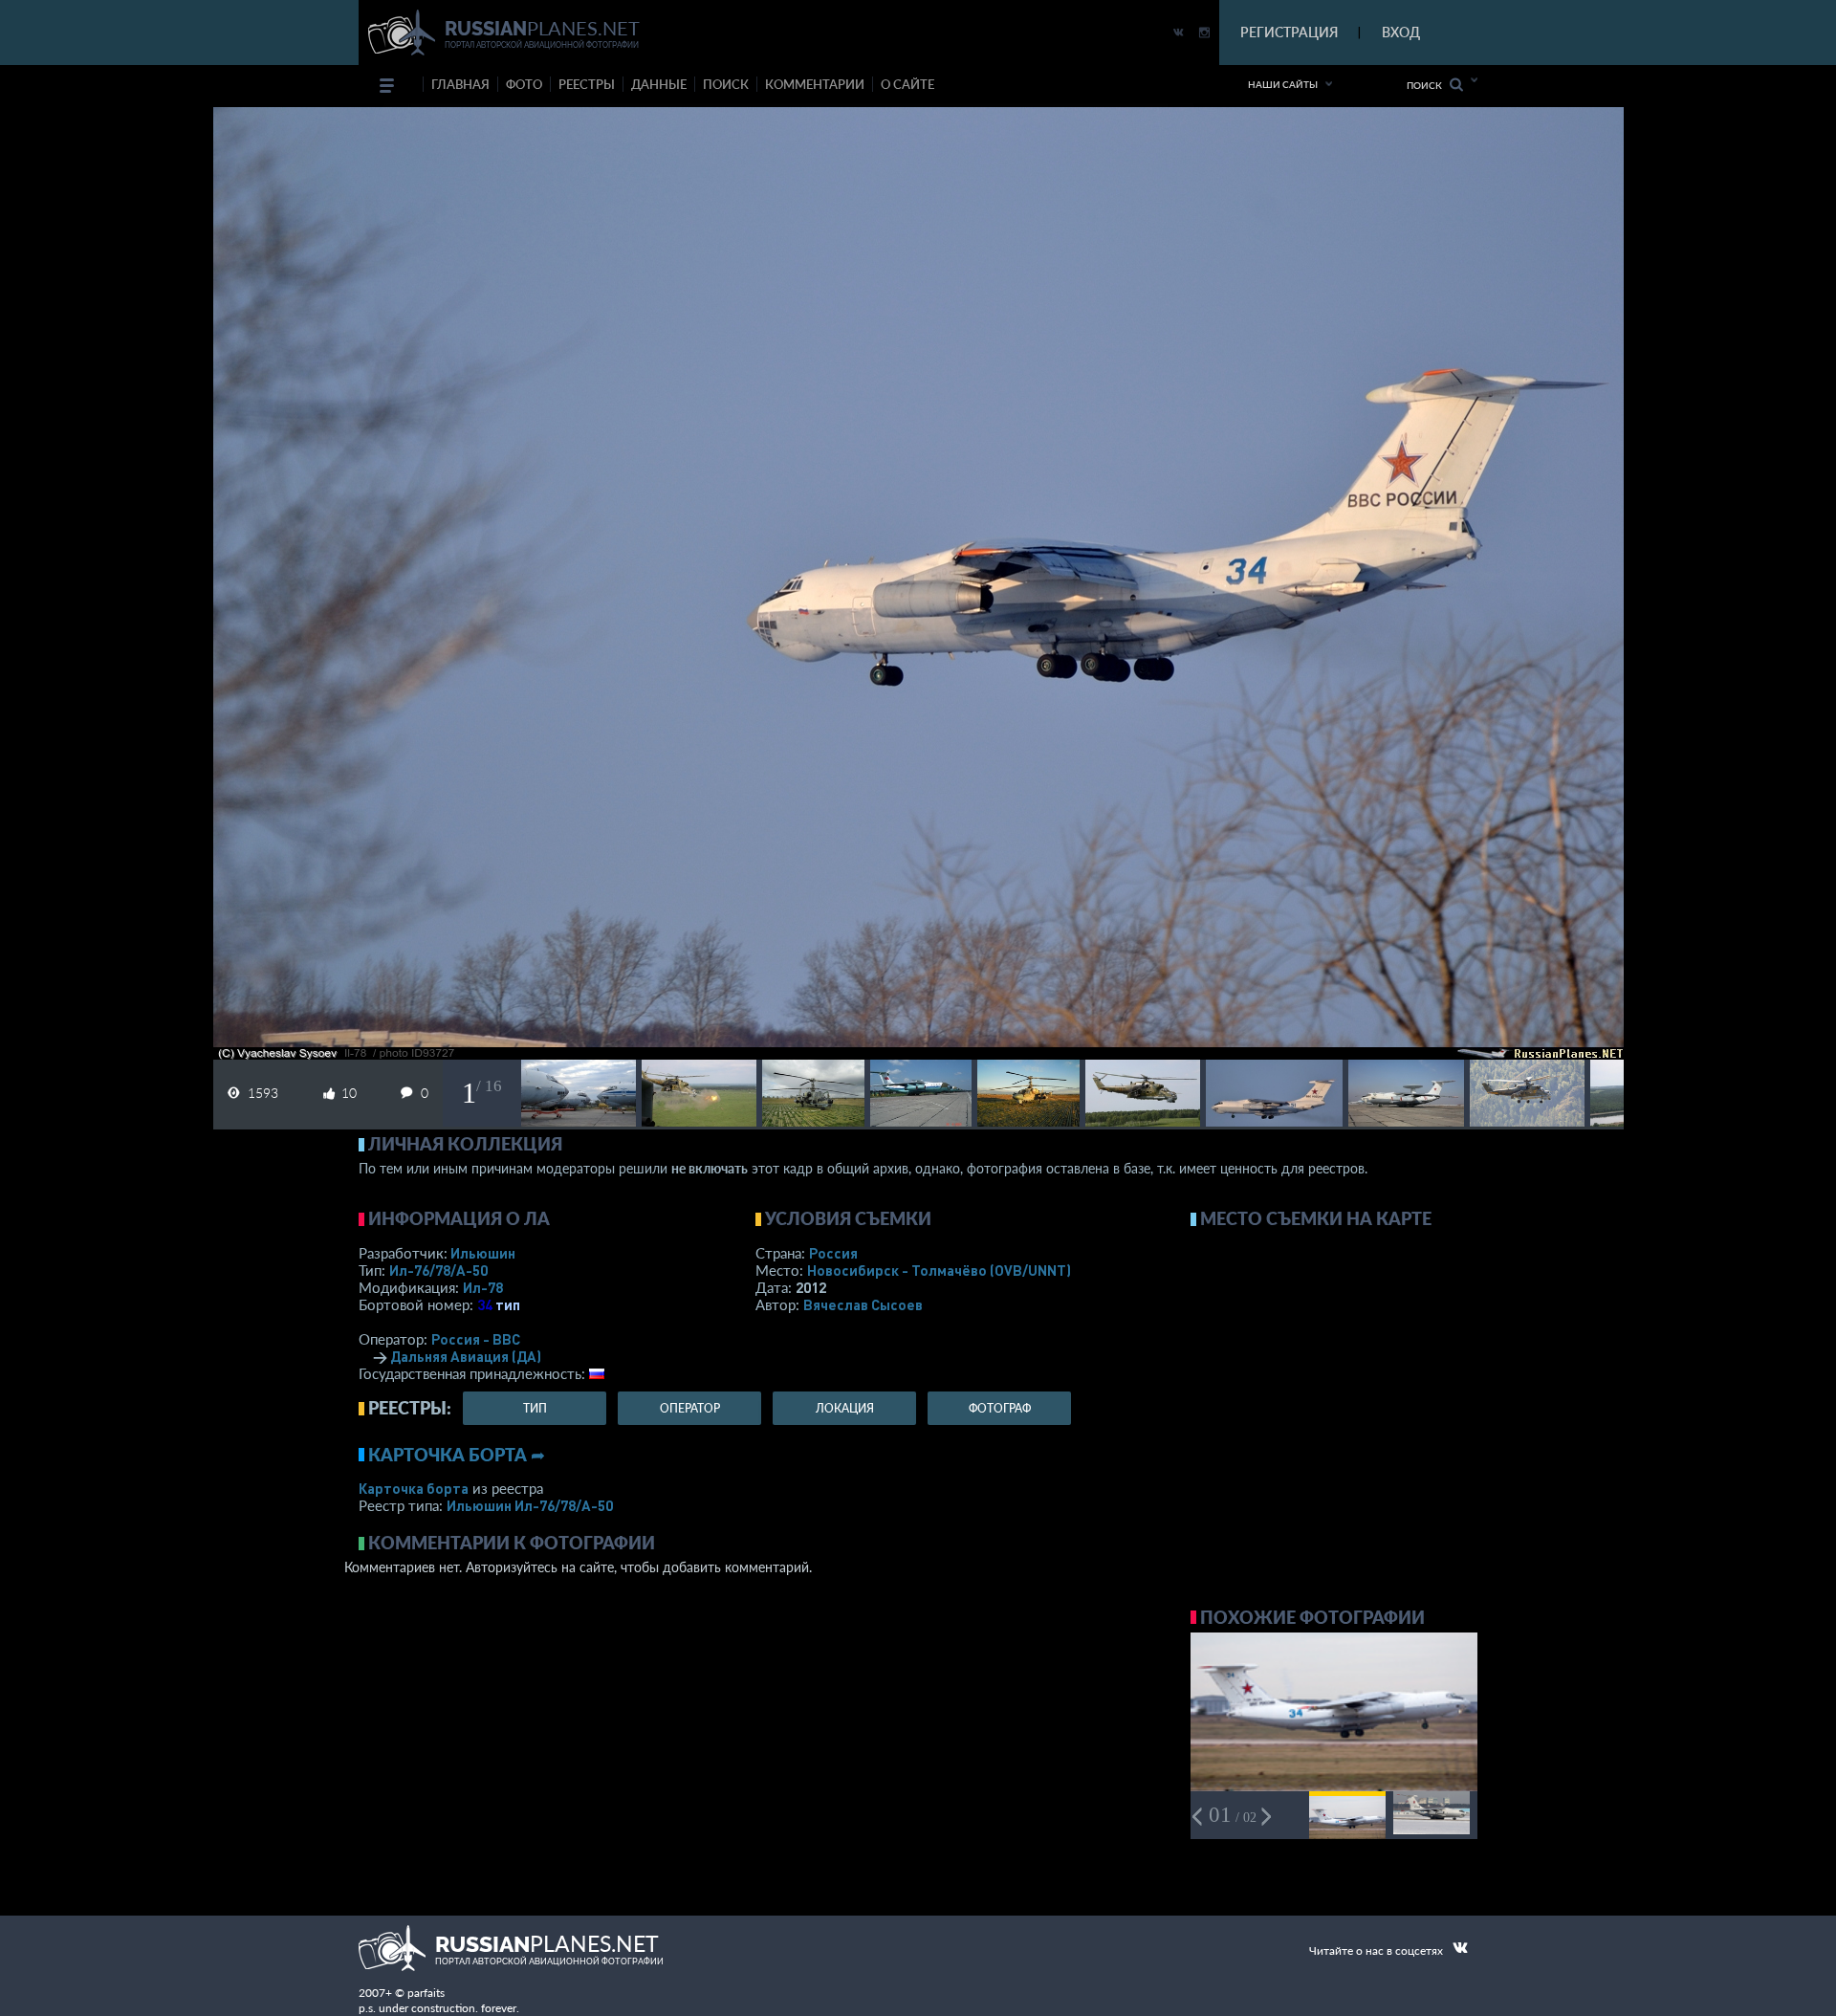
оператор (690, 1408)
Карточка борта (414, 1488)
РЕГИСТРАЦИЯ (1289, 32)
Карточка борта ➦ (457, 1455)
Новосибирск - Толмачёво (939, 1270)
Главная (460, 84)
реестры (587, 84)
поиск (726, 84)
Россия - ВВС (476, 1339)
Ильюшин (483, 1253)
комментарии (815, 84)
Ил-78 (483, 1287)
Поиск (1428, 85)
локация (845, 1408)
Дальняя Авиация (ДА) (466, 1356)
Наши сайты (1283, 84)
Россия (833, 1253)
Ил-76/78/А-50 (438, 1270)
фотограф (1000, 1408)
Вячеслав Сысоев (863, 1304)
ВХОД (1401, 32)
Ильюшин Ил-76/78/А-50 (530, 1505)
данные (659, 84)
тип (508, 1304)
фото (524, 84)
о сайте (907, 84)
